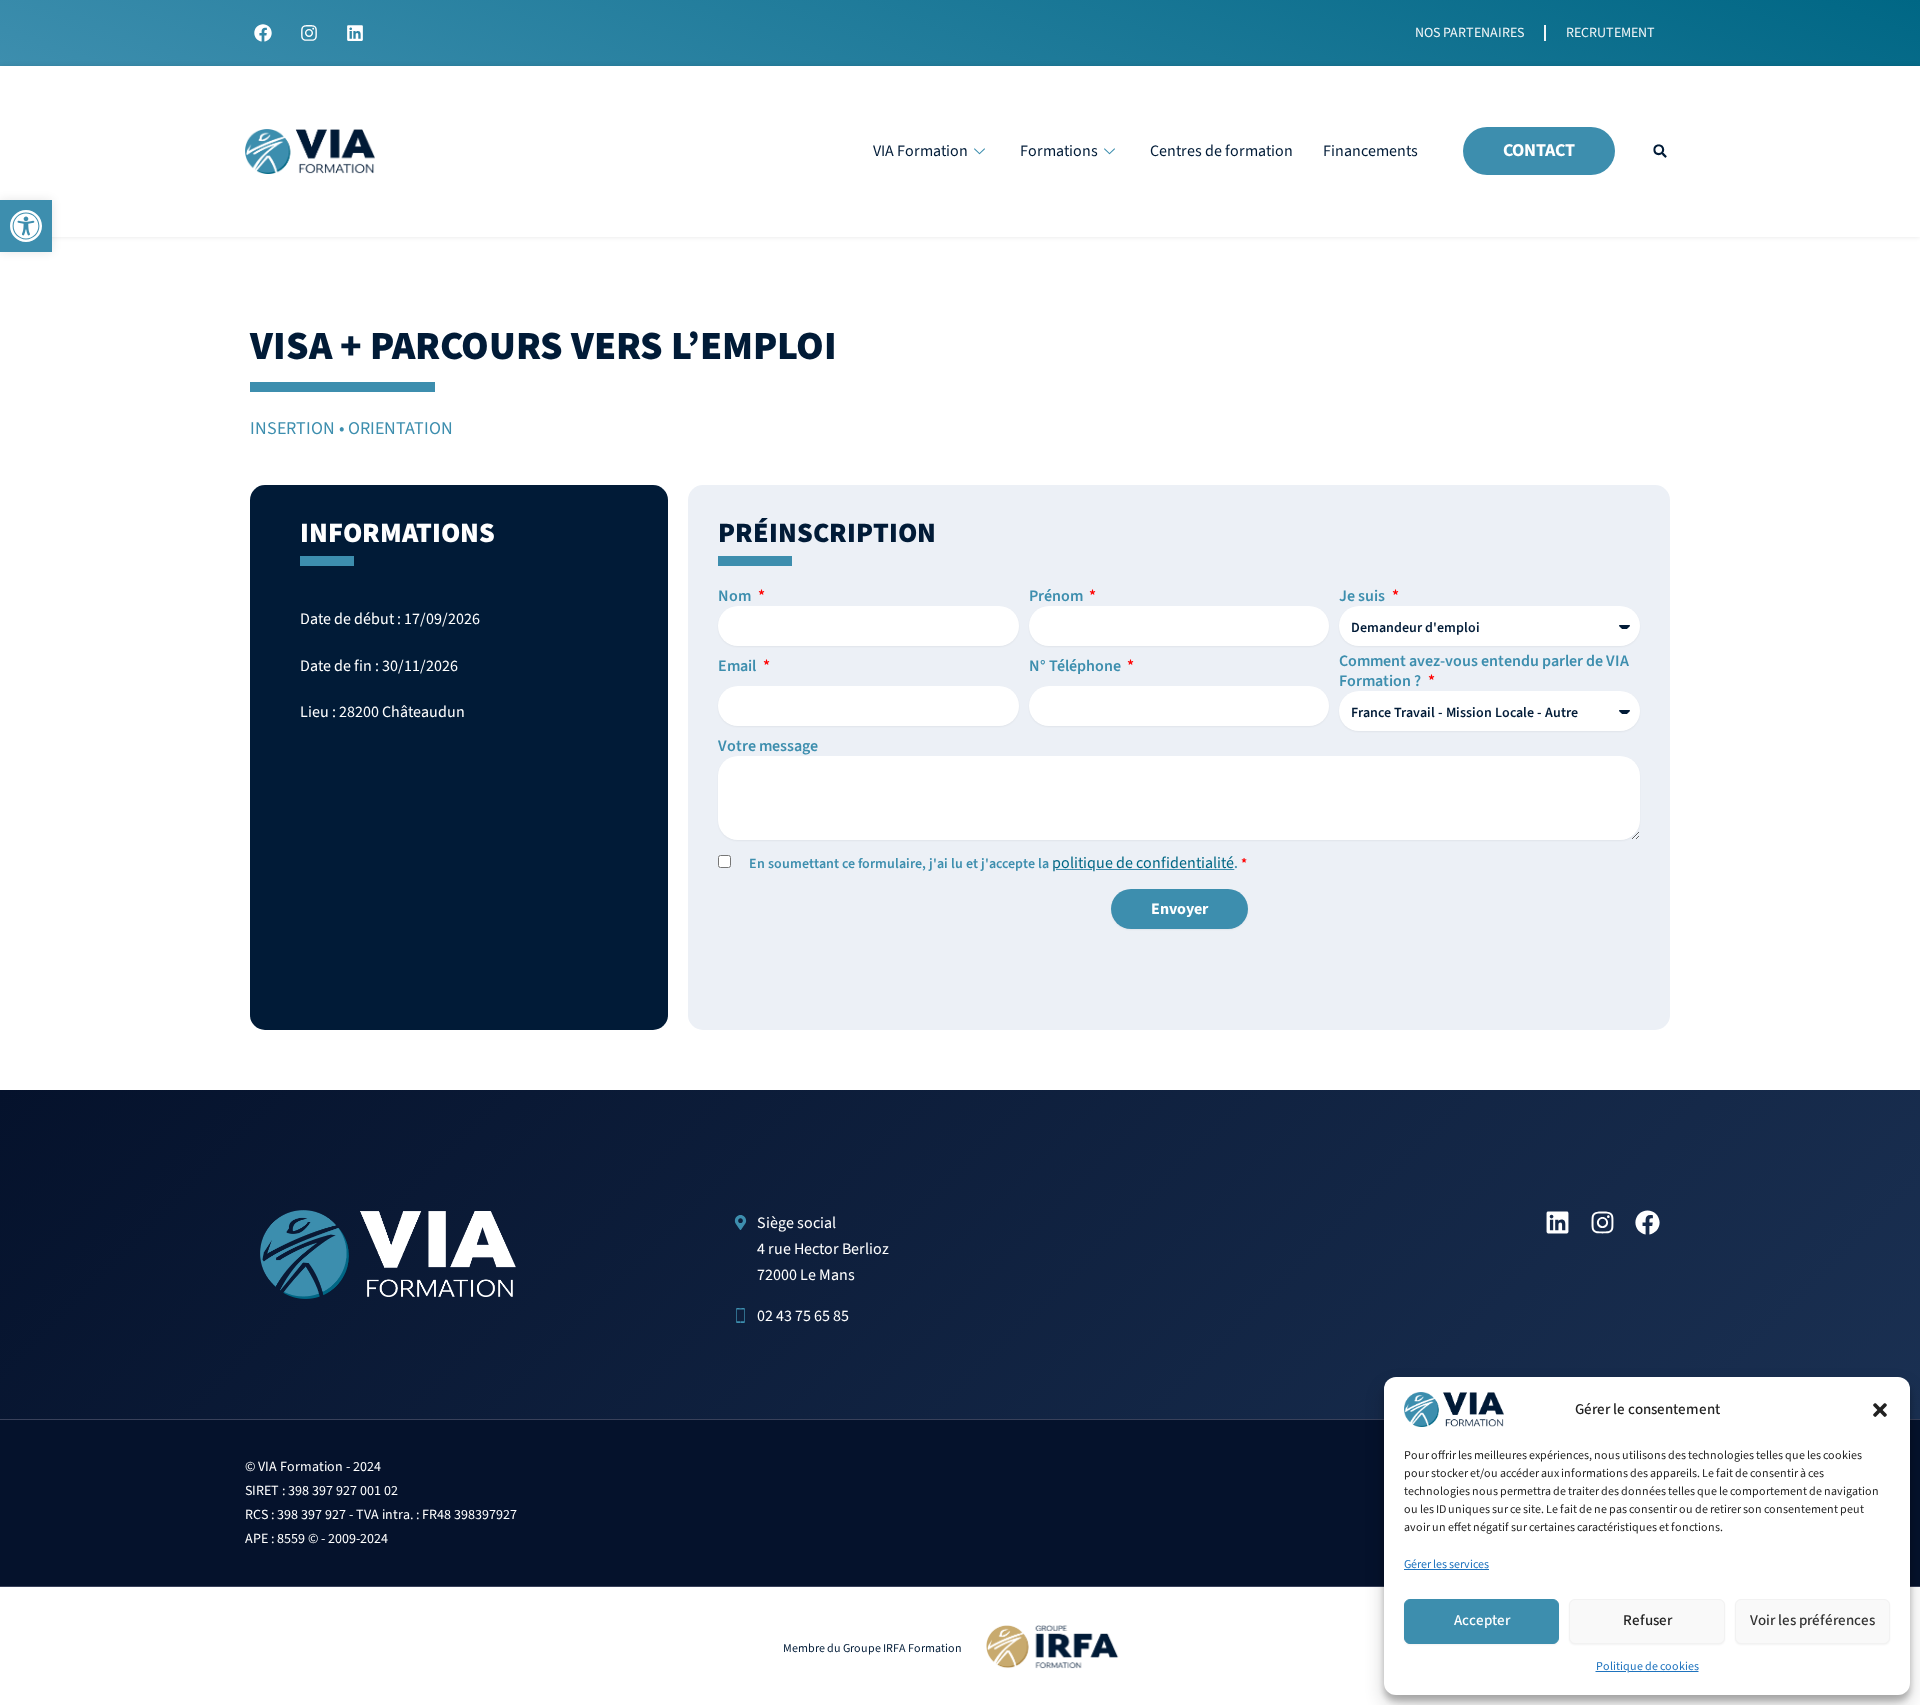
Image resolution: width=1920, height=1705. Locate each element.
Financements (1370, 151)
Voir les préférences (1812, 1620)
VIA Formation (920, 151)
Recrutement (1610, 33)
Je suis (1363, 596)
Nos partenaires (1469, 33)
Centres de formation (1221, 151)
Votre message (768, 746)
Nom (736, 596)
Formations (1059, 151)
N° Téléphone (1076, 666)
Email (738, 666)
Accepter (1482, 1620)
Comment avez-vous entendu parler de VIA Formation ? (1484, 671)
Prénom (1057, 596)
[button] (26, 226)
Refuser (1647, 1620)
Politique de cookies (1647, 1666)
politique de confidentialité (1143, 863)
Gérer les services (1446, 1564)
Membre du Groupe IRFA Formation (872, 1648)
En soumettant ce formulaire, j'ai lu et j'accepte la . (998, 864)
